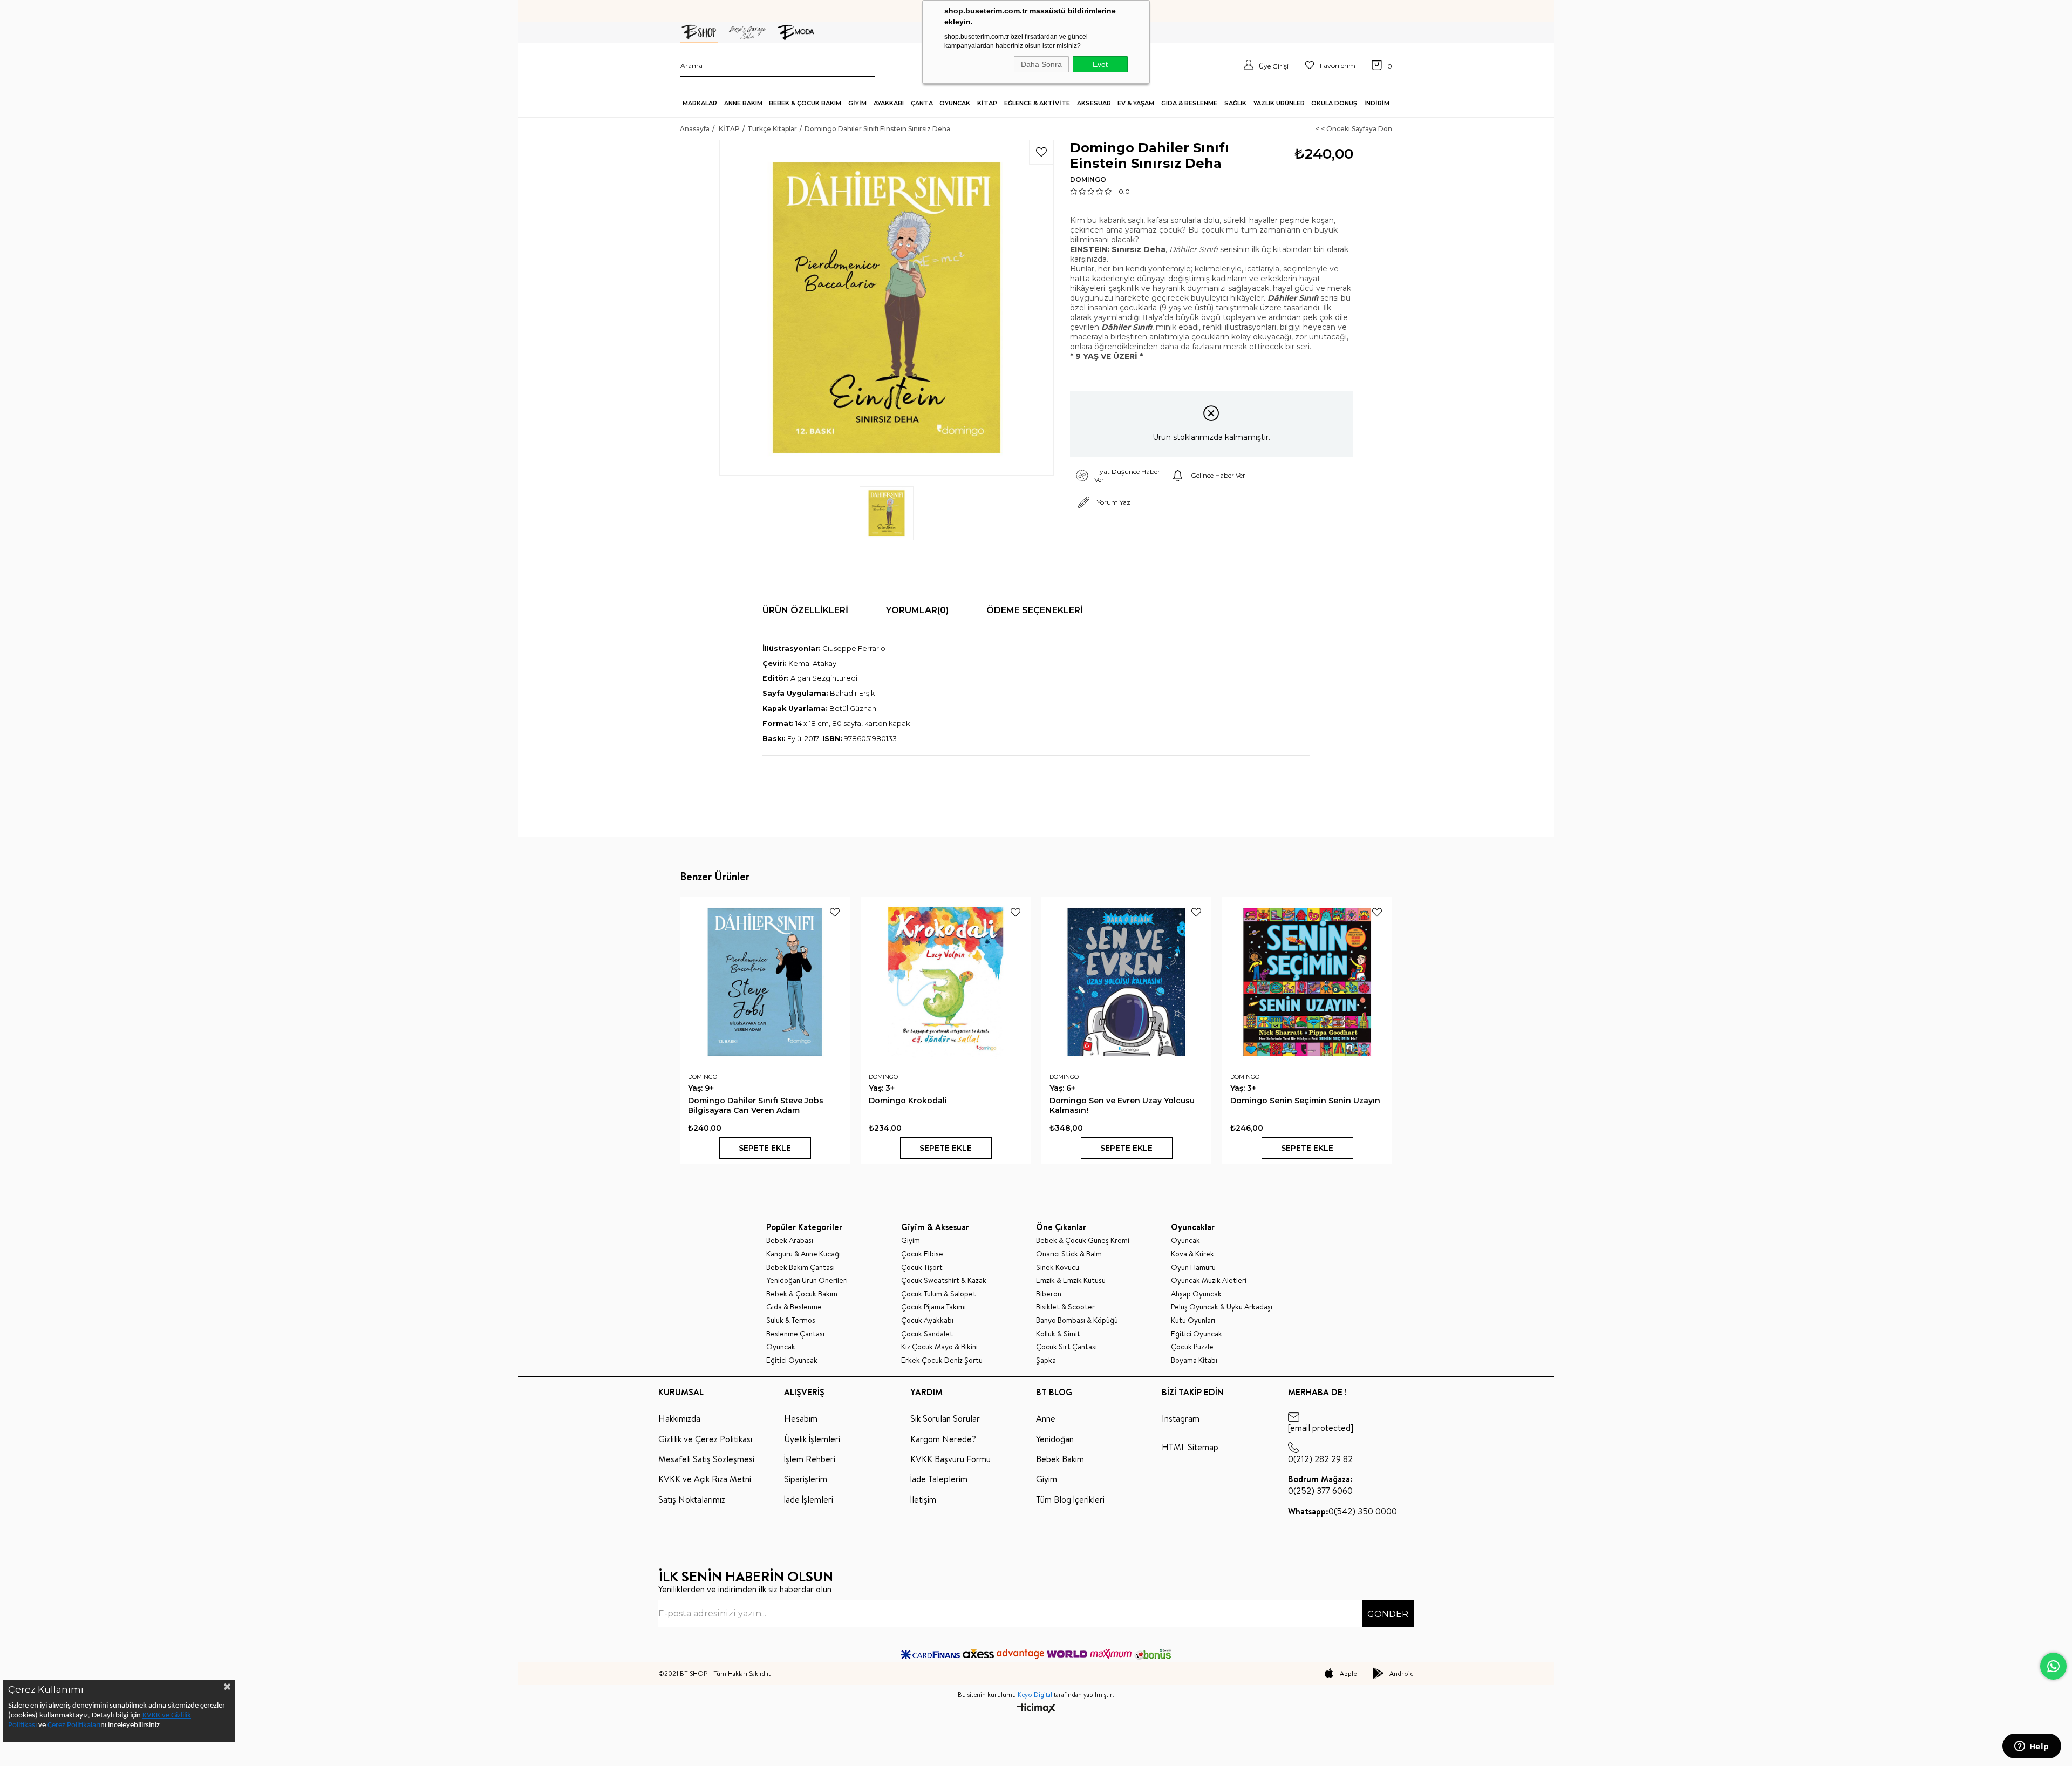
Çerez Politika (69, 1725)
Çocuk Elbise (922, 1254)
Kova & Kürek (1192, 1254)
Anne (1046, 1418)
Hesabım (801, 1418)
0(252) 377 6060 (1320, 1485)
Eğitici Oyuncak (792, 1360)
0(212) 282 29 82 (1320, 1459)
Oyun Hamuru (1193, 1268)
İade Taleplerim (939, 1479)
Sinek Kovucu (1058, 1268)
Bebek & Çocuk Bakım (802, 1294)
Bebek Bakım (1060, 1459)
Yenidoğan (1055, 1439)
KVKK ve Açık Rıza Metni (705, 1479)
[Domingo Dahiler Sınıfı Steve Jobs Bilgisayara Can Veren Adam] (765, 982)
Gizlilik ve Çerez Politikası (705, 1439)
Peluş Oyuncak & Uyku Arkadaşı (1222, 1307)
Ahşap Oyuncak (1196, 1294)
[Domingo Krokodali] (946, 982)
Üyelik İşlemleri (812, 1439)
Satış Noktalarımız (692, 1499)
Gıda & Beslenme (794, 1307)
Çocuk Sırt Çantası (1066, 1347)
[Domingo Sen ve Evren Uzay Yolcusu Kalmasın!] (1126, 982)
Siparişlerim (806, 1479)
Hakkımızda (679, 1418)
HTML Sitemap (1190, 1447)
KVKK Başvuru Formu (950, 1459)
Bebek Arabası (790, 1241)
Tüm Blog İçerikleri (1070, 1499)
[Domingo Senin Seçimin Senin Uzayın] (1307, 982)
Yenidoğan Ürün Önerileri (807, 1281)
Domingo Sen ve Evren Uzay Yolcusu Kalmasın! (1122, 1105)
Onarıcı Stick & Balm (1069, 1254)
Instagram (1181, 1418)
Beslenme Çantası (795, 1334)
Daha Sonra (1041, 64)
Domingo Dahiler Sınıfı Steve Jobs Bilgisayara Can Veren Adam (756, 1105)
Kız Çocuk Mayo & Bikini (939, 1347)
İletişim (923, 1499)
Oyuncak (781, 1347)
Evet (1100, 64)
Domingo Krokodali (908, 1101)
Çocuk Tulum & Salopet (939, 1294)
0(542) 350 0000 (1342, 1511)
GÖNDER (1388, 1614)
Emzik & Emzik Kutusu (1071, 1281)
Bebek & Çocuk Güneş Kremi (1083, 1241)
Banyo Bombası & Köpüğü (1077, 1320)
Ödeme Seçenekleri (1035, 610)
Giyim (911, 1241)
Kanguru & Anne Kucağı (803, 1254)
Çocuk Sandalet (927, 1334)
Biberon (1049, 1294)
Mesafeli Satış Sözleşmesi (706, 1459)
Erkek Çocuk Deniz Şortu (942, 1360)
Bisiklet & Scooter (1065, 1307)
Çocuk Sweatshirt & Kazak (944, 1281)
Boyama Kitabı (1194, 1360)
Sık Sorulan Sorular (945, 1418)
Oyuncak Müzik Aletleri (1209, 1281)
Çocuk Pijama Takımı (933, 1307)
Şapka (1046, 1360)
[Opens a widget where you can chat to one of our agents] (2032, 1747)
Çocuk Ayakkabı (927, 1320)
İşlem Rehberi (810, 1459)
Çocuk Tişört (922, 1268)
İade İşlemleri (809, 1499)
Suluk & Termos (791, 1320)
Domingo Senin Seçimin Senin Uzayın (1305, 1101)
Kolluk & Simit (1058, 1334)
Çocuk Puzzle (1192, 1347)
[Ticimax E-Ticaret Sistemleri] (1036, 1709)
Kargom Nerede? (943, 1439)
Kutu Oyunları (1193, 1320)
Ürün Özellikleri (805, 610)
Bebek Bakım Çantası (800, 1268)
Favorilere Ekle (835, 912)
